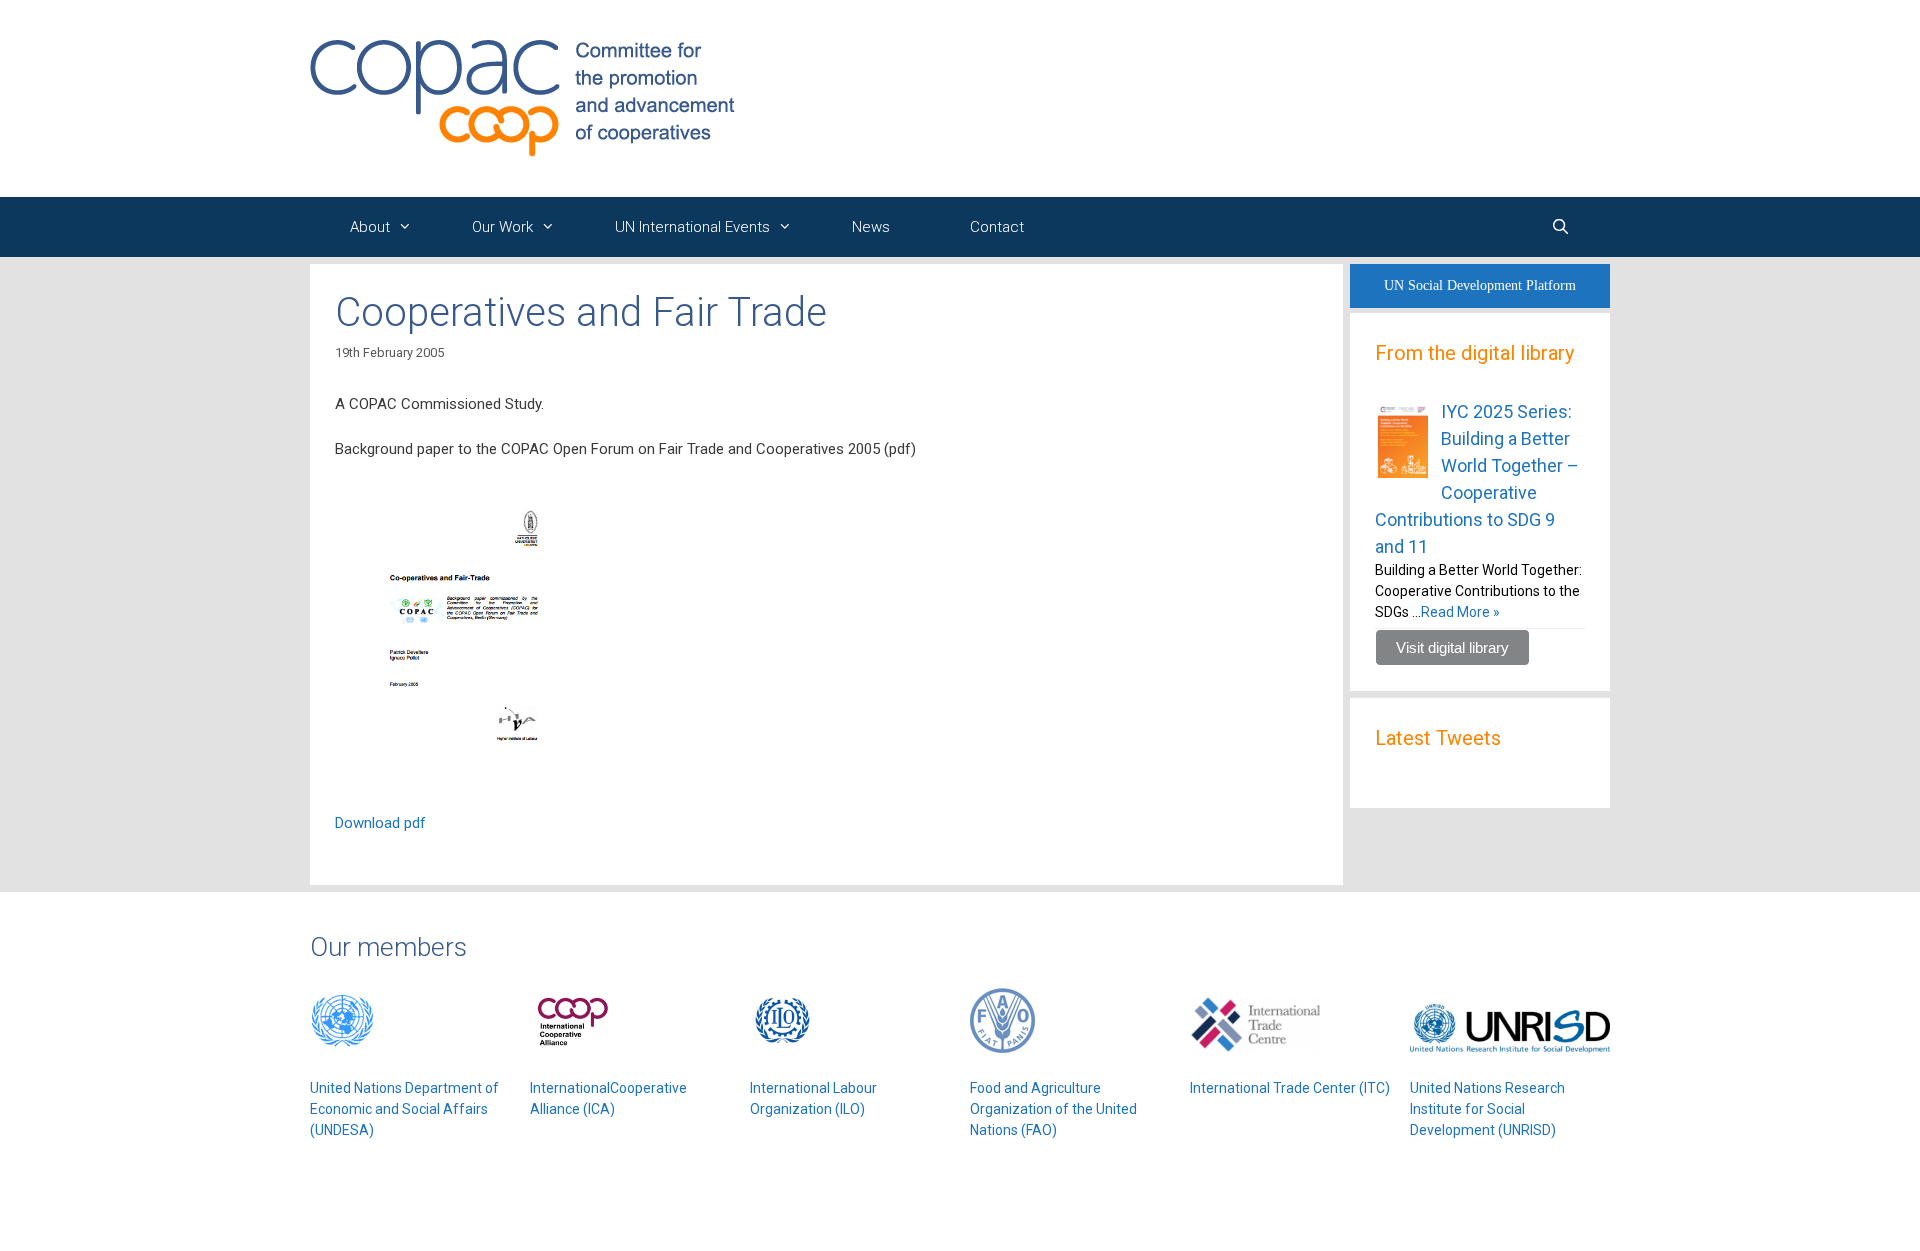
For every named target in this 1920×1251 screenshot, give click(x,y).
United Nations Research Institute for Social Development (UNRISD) (1487, 1109)
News (871, 227)
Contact (997, 227)
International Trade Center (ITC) (1290, 1088)
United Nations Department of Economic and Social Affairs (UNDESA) (404, 1109)
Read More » (1460, 612)
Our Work (502, 227)
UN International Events (692, 227)
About (370, 227)
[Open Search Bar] (1560, 227)
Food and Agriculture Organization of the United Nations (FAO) (1053, 1109)
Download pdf (380, 823)
